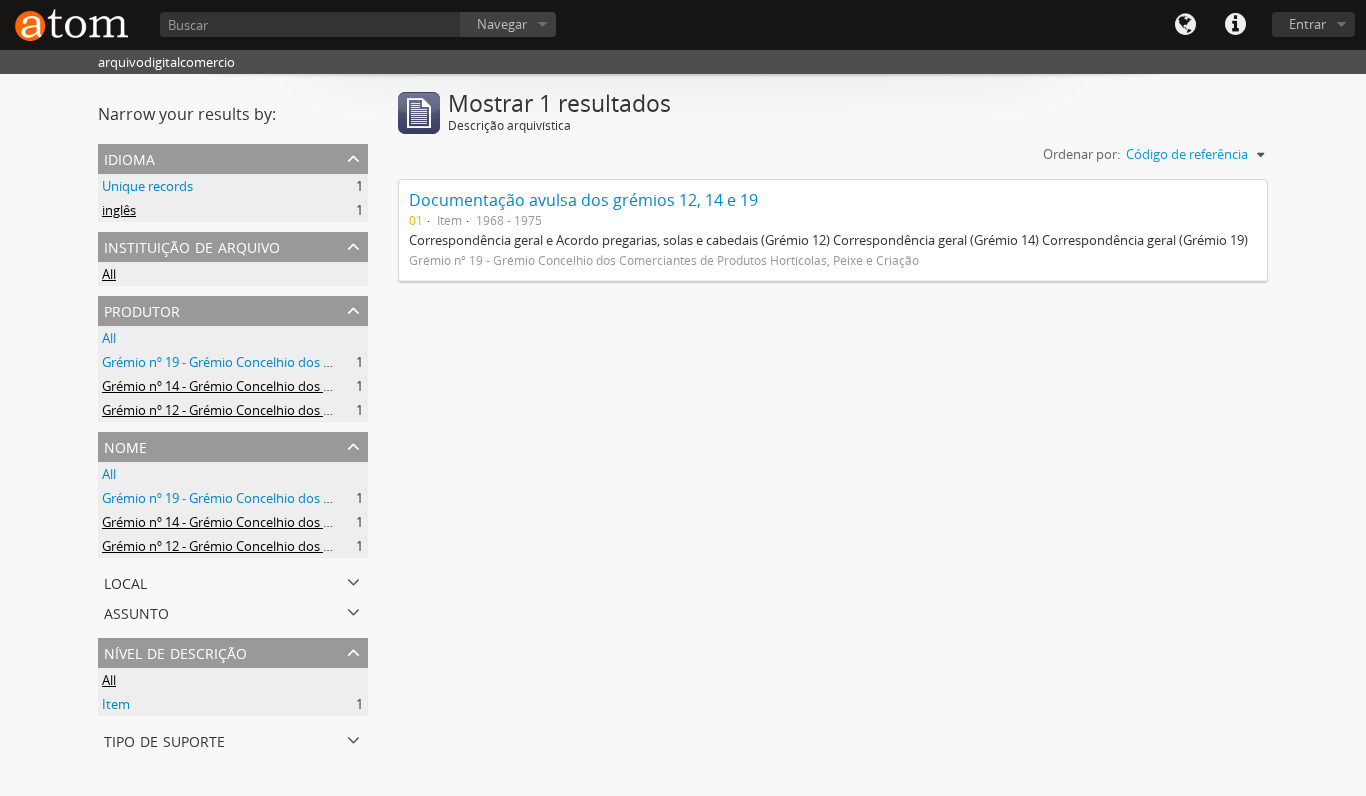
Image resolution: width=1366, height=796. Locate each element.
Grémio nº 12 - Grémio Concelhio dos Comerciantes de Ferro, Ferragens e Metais (339, 410)
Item (116, 704)
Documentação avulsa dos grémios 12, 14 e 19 (583, 200)
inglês (119, 210)
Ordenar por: (1081, 154)
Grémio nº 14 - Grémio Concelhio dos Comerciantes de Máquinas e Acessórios (331, 386)
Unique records (147, 186)
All (109, 274)
